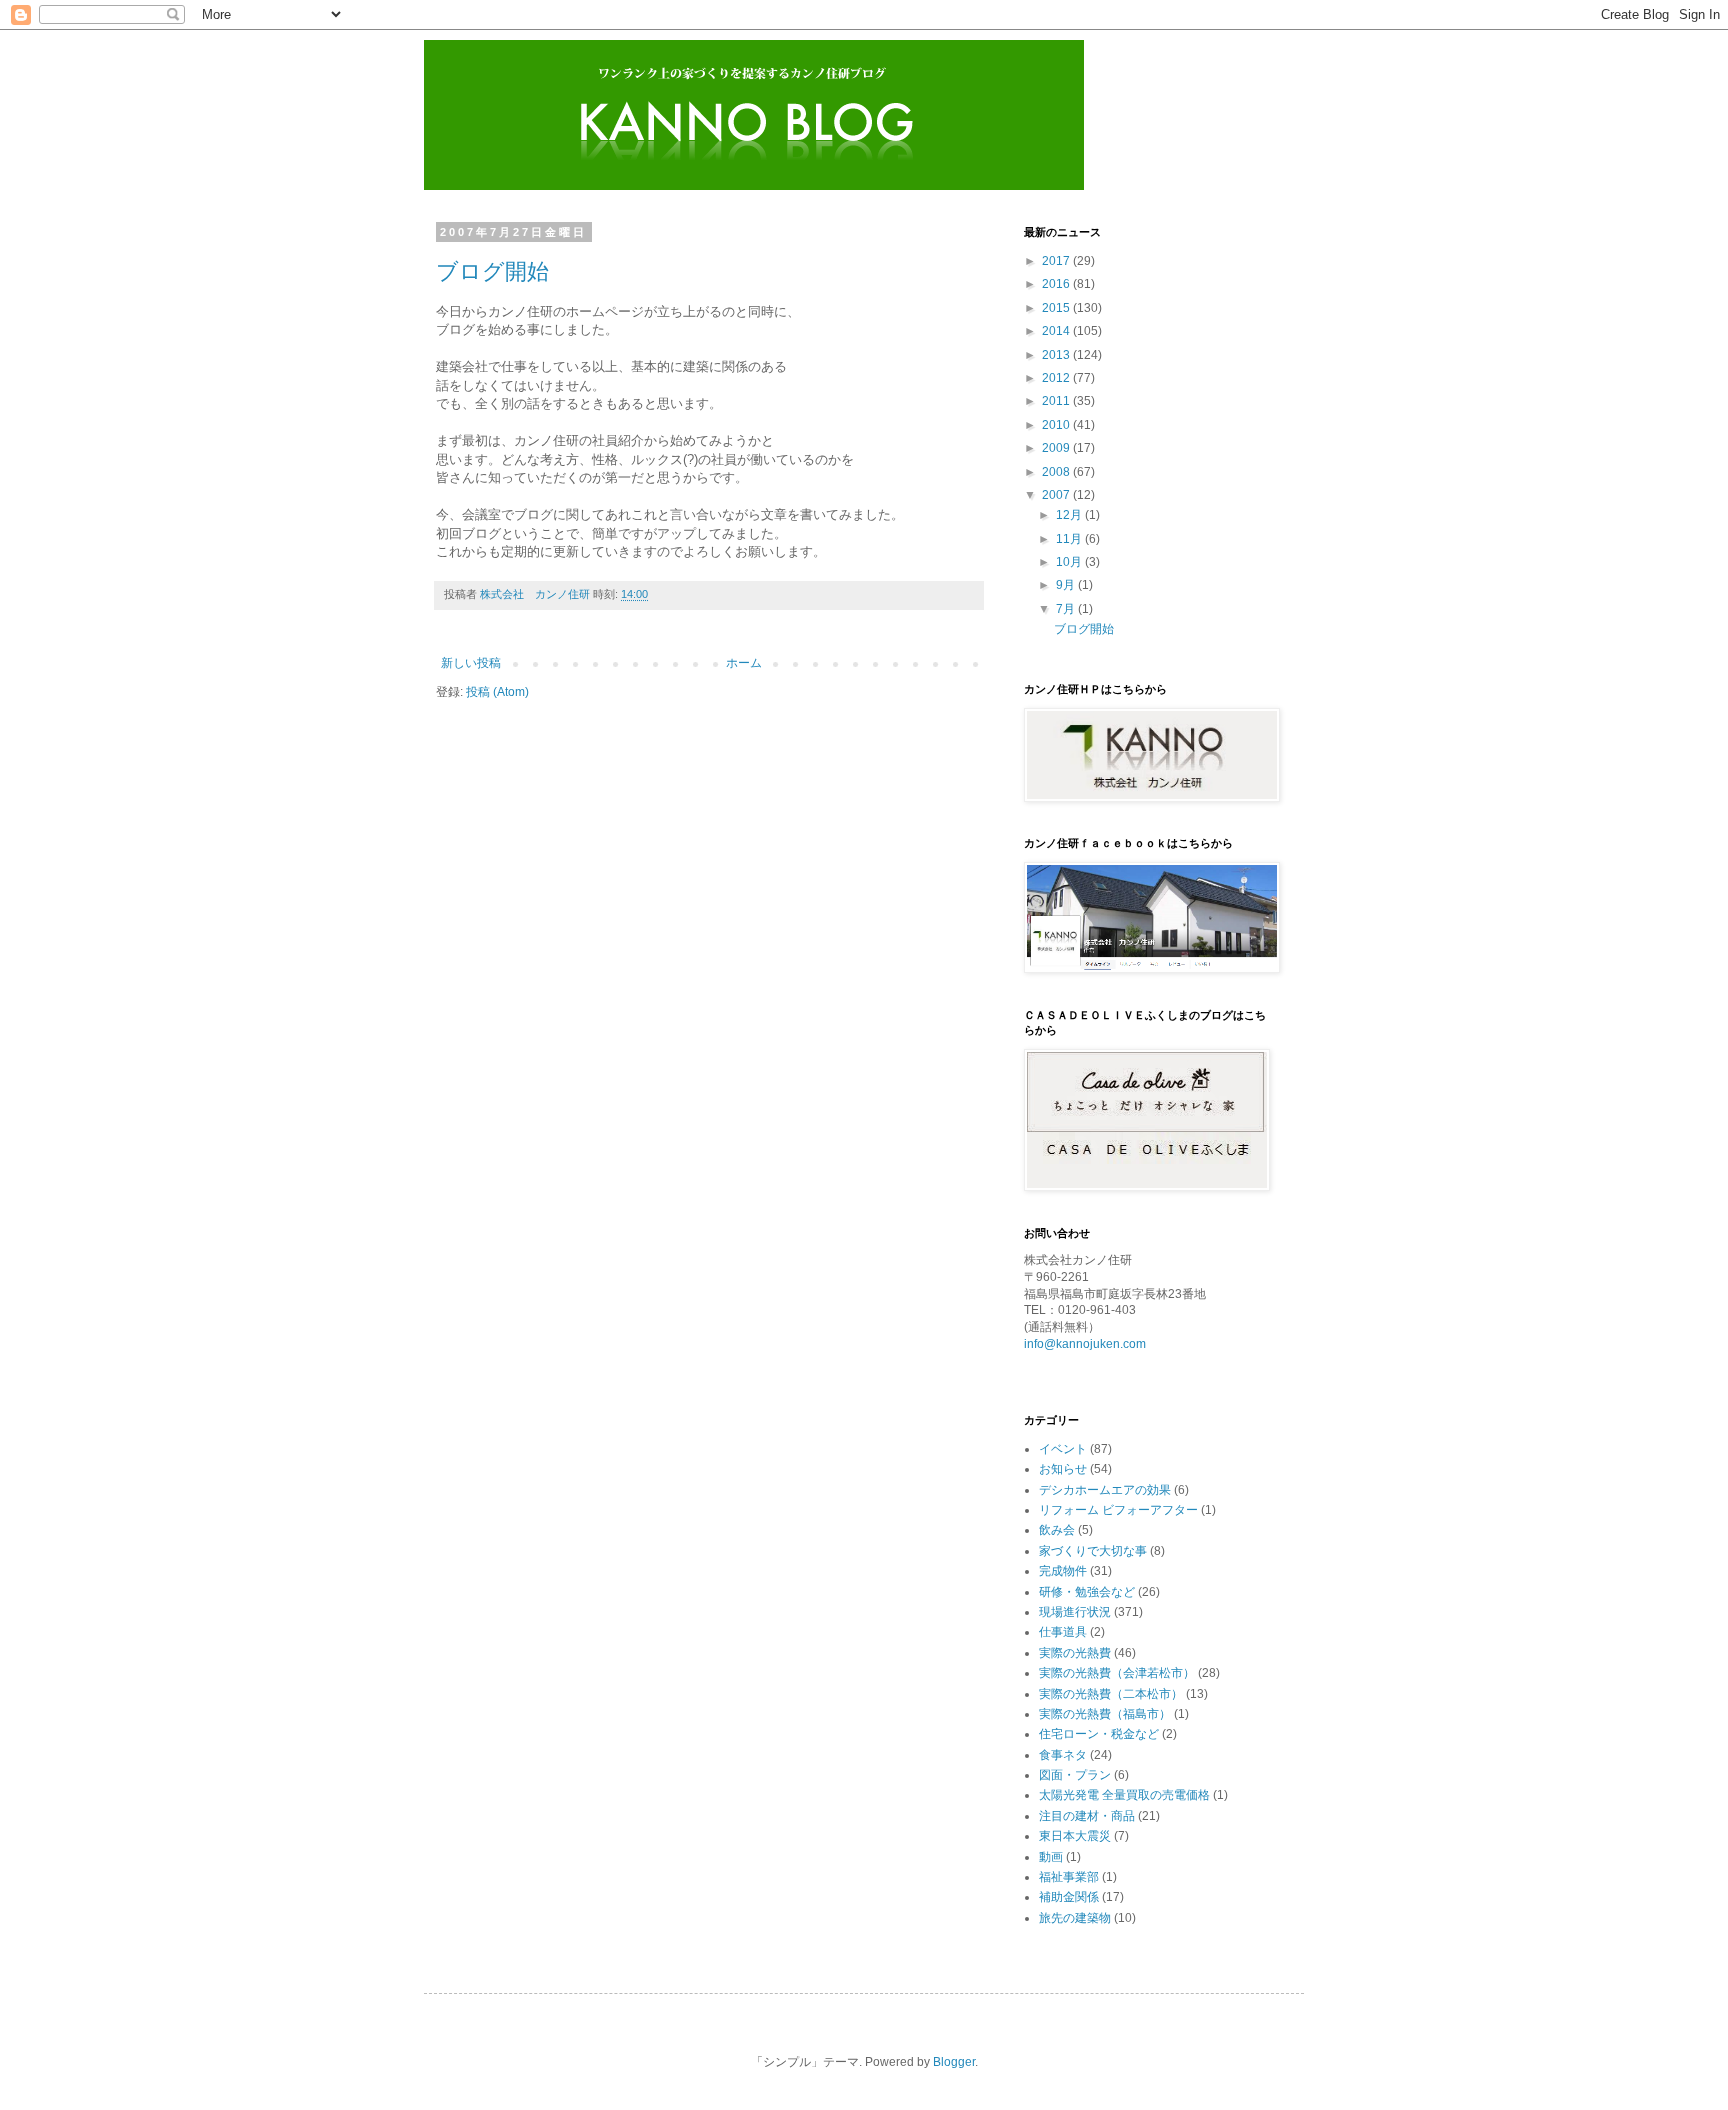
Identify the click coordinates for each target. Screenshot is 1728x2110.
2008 (1057, 472)
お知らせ (1063, 1469)
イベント (1063, 1449)
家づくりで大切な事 (1093, 1551)
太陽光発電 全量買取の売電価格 (1124, 1795)
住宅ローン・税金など (1099, 1734)
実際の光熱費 (1075, 1653)
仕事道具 (1063, 1632)
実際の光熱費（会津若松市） (1117, 1673)
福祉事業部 (1069, 1877)
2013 (1057, 355)
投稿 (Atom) (497, 692)
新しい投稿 (471, 663)
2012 (1057, 378)
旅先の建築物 (1075, 1918)
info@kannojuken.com (1085, 1344)
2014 (1057, 331)
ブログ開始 (492, 271)
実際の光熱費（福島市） (1105, 1714)
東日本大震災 (1075, 1836)
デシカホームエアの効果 (1105, 1490)
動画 (1051, 1857)
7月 (1067, 609)
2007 (1057, 495)
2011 (1057, 401)
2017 (1057, 261)
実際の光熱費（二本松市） (1111, 1694)
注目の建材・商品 (1087, 1816)
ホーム (744, 663)
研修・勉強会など (1087, 1592)
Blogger (954, 2062)
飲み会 (1057, 1530)
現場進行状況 (1075, 1612)
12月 (1070, 515)
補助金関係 (1069, 1897)
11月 (1070, 539)
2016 (1057, 284)
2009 (1057, 448)
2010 (1057, 425)
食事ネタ (1063, 1755)
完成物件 (1063, 1571)
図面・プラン (1075, 1775)
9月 (1067, 585)
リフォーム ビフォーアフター (1118, 1510)
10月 (1070, 562)
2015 (1057, 308)
